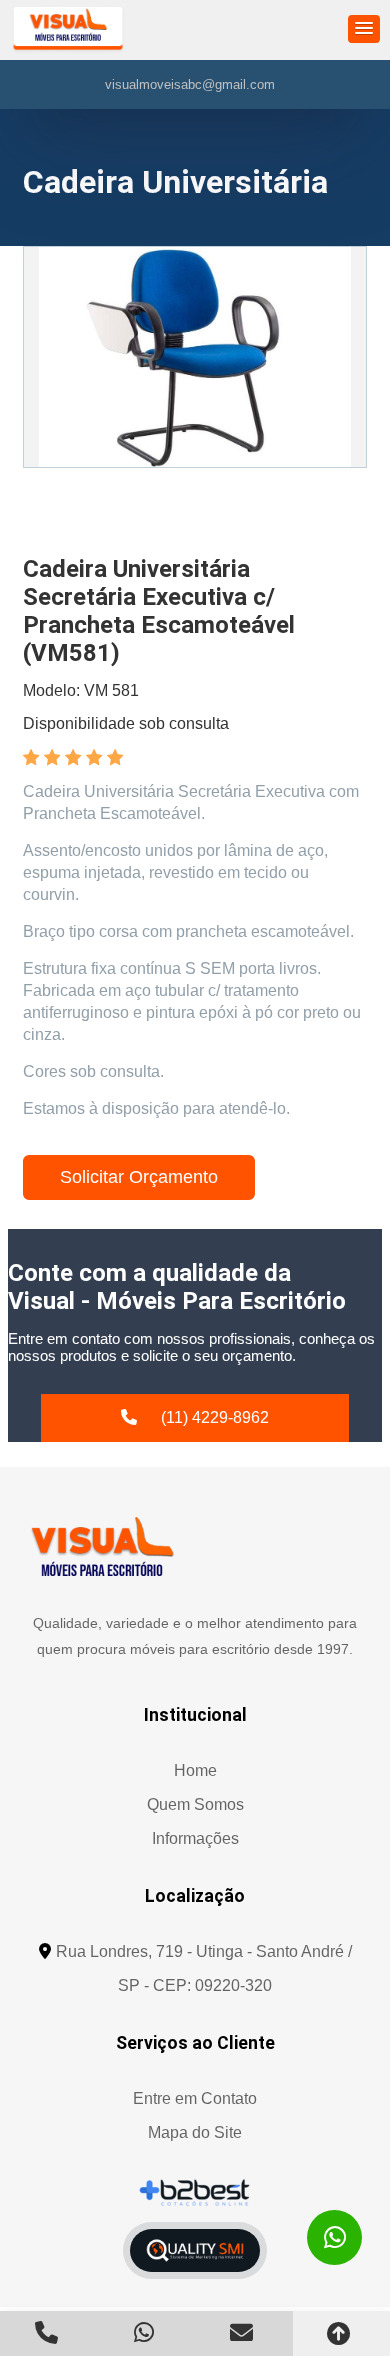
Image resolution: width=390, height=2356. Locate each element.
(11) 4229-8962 (215, 1417)
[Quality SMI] (195, 2250)
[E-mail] (244, 2332)
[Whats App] (147, 2332)
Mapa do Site (195, 2132)
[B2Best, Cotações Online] (195, 2192)
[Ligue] (49, 2332)
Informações (195, 1838)
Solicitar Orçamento (139, 1177)
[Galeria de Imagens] (195, 357)
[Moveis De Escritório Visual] (102, 1546)
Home (195, 1770)
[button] (364, 29)
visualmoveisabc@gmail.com (190, 84)
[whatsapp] (334, 2237)
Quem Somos (195, 1804)
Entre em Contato (195, 2098)
